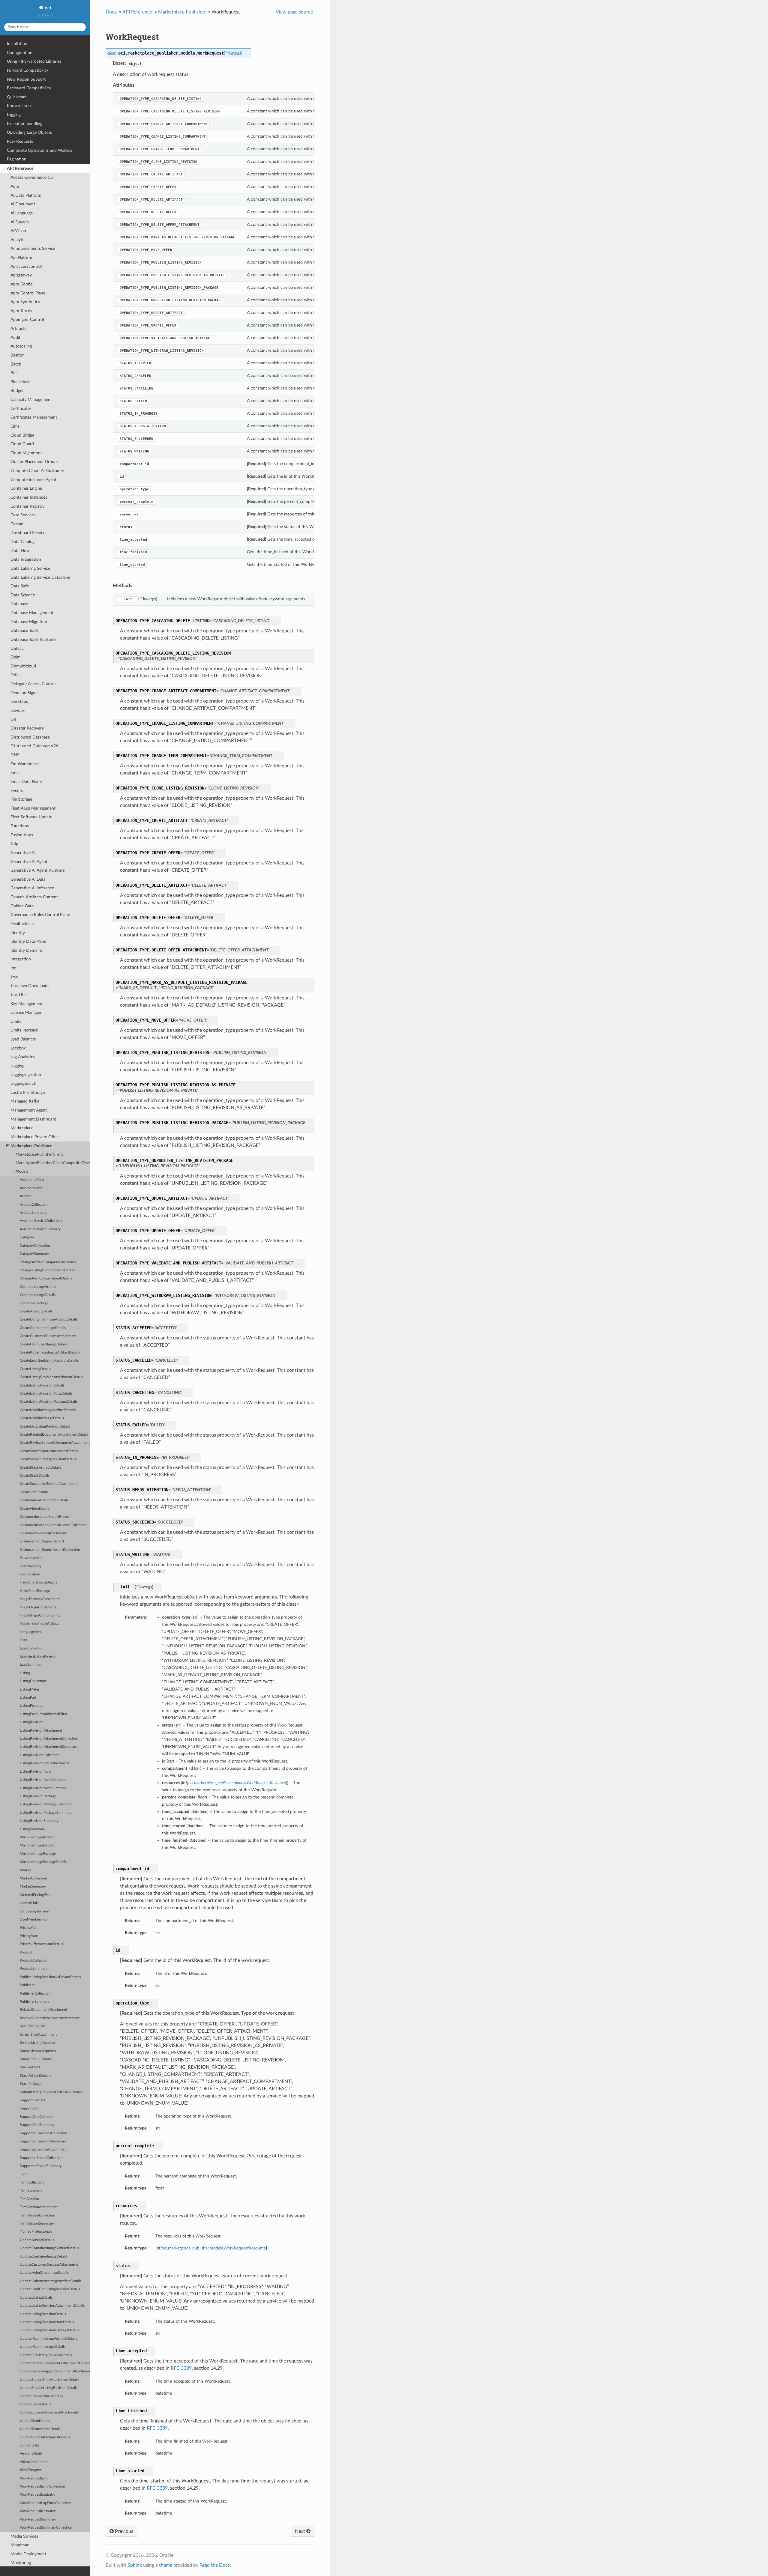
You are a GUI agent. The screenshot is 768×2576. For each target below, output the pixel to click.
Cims (15, 426)
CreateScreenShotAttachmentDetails (49, 1451)
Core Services (23, 515)
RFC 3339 (181, 2368)
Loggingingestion (26, 1075)
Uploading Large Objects (29, 132)
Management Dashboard (33, 1119)
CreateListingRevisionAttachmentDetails (51, 1377)
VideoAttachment (34, 2462)
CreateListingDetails (35, 1369)
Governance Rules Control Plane (40, 915)
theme (166, 2565)
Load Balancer (23, 1039)
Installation (17, 44)
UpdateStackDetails (35, 2404)
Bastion (18, 355)
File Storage (21, 799)
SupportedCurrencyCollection (43, 2133)
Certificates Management (34, 417)
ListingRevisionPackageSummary (46, 1813)
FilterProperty (31, 1566)
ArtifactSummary (33, 1213)
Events (17, 791)
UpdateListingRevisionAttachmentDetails (52, 2306)
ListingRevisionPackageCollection (46, 1804)
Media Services (24, 2536)
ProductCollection (34, 1961)
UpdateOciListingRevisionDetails (46, 2355)
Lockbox (18, 1048)
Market (25, 1870)
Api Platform (22, 257)
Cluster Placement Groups (34, 462)
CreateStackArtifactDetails (40, 1468)
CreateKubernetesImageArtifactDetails (50, 1352)
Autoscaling (21, 346)
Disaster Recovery (27, 728)
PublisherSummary (35, 2002)
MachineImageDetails (37, 1845)
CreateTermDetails (34, 1492)
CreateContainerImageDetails (43, 1328)
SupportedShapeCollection (41, 2158)
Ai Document (23, 204)
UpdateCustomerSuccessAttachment (49, 2265)
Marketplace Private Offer (34, 1137)
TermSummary (31, 2191)
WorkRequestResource (38, 2511)
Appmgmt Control (27, 319)
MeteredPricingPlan (35, 1895)
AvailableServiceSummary (40, 1229)
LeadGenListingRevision (39, 1657)
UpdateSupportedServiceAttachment (49, 2412)
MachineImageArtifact (37, 1837)
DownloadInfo (31, 1558)
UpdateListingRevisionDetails (43, 2314)
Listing (25, 1673)
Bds (14, 373)
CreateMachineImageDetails (42, 1418)
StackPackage (31, 2084)
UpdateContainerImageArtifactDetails (49, 2248)
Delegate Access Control (33, 684)
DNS (15, 755)
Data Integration (26, 559)
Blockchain (21, 382)
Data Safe (20, 586)
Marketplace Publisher (31, 1146)
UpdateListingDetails (36, 2298)
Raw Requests (20, 141)
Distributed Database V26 (34, 746)
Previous (123, 2531)
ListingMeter (30, 1689)
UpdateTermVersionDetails (40, 2429)
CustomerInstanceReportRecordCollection (53, 1525)
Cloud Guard (22, 444)
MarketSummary (33, 1886)
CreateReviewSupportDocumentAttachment (55, 1443)
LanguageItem (31, 1632)
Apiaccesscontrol (26, 266)
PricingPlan (29, 1928)
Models (22, 1172)
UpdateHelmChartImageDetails (44, 2273)
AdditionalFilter (32, 1180)
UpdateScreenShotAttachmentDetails (49, 2380)
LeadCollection (32, 1648)
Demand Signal (24, 693)
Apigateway (21, 275)
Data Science (23, 595)
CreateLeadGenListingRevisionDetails (49, 1361)
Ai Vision (18, 231)
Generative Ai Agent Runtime (37, 870)
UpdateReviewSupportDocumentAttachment (55, 2371)
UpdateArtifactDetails (37, 2240)
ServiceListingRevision (37, 2043)
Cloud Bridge (22, 435)
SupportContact (33, 2100)
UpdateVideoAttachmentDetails (45, 2437)
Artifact (26, 1196)
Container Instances (29, 497)
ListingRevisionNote (36, 1772)
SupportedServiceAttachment (43, 2149)
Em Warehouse (25, 764)
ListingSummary (32, 1829)
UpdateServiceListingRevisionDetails (49, 2388)
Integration (21, 959)
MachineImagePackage (38, 1854)
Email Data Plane (26, 782)
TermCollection (32, 2182)
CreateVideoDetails (35, 1509)
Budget (17, 391)
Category (27, 1237)
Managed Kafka (25, 1101)
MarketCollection (33, 1878)
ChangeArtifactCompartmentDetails (48, 1262)
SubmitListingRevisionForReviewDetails (51, 2092)
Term (24, 2174)
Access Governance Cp (32, 177)
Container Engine (26, 488)
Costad (17, 524)
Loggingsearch (23, 1084)
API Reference (20, 168)
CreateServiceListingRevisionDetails (48, 1459)
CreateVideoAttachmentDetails (44, 1500)
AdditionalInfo (31, 1188)
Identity (18, 933)
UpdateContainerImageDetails (43, 2257)
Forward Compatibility (27, 70)
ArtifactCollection (34, 1205)
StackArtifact (30, 2067)
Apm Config (21, 284)
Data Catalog (22, 542)
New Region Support (26, 79)
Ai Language (22, 213)
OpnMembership (33, 1919)
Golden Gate (22, 906)
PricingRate (29, 1936)
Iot (13, 968)
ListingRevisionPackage (38, 1796)
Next (301, 2531)
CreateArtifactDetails (36, 1311)
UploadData (29, 2445)
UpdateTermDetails (35, 2421)
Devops (18, 710)
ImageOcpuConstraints (38, 1607)
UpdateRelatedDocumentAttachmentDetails (55, 2363)
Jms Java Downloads (30, 986)
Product (26, 1952)
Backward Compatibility (29, 88)
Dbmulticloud (23, 666)
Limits (16, 1021)
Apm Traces (21, 311)
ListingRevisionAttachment (41, 1731)
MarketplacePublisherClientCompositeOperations (53, 1163)
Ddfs (15, 675)
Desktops (19, 701)
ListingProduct (31, 1706)
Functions (20, 826)
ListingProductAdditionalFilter (43, 1714)
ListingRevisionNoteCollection (44, 1780)
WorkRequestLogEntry (37, 2495)
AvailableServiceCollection (41, 1221)
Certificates (21, 409)
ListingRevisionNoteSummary (43, 1788)
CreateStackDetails (35, 1476)
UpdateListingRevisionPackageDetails (49, 2330)
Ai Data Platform (26, 195)
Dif (13, 719)
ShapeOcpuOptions (36, 2059)
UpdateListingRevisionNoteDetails (47, 2322)
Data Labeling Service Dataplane (40, 577)
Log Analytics (23, 1057)
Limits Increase (24, 1030)
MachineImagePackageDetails (43, 1862)
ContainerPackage (34, 1303)
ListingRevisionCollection (40, 1755)
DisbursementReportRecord (42, 1541)
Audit (15, 337)
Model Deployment (28, 2554)
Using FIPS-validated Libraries (34, 61)
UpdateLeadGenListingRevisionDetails (50, 2289)
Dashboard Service (28, 533)
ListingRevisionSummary (39, 1821)
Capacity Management (31, 400)
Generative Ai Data (28, 879)
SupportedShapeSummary (41, 2166)
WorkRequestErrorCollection (42, 2486)
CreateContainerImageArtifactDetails (49, 1319)
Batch (16, 364)
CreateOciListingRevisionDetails (45, 1427)
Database (19, 604)
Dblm (16, 657)
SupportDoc (30, 2108)
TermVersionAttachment (39, 2207)
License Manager (26, 1012)
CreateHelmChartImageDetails (43, 1344)
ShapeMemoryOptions (38, 2051)
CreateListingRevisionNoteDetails (46, 1394)
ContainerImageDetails (38, 1295)
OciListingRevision (34, 1911)
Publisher (27, 1985)
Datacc (17, 648)
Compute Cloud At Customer (37, 471)
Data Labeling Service (30, 568)
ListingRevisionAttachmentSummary (48, 1747)
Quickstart (16, 97)
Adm (15, 186)
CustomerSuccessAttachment (43, 1533)
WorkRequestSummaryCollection (46, 2528)
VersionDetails (31, 2454)
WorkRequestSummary (38, 2519)
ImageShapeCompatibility (40, 1615)
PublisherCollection (35, 1994)
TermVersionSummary (37, 2224)
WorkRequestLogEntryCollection (46, 2503)
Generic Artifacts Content (34, 897)
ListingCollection (33, 1681)
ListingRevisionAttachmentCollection (49, 1739)
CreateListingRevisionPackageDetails (49, 1402)
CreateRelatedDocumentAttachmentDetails (54, 1435)
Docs (111, 12)
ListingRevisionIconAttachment (44, 1763)
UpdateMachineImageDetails (43, 2347)
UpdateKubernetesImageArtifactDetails (51, 2281)
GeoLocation (30, 1574)
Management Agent (29, 1110)
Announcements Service (33, 248)
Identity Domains (27, 950)
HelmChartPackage (35, 1591)
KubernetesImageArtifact (39, 1624)
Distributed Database (30, 737)
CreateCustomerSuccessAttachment (48, 1336)
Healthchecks (23, 924)
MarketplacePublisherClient (39, 1155)
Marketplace (22, 1128)
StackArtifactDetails (35, 2076)
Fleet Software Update (31, 817)
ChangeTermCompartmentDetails (46, 1278)
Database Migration (29, 622)
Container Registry (27, 506)
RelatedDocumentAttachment (43, 2010)
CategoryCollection (35, 1246)
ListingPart (28, 1698)
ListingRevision (32, 1722)
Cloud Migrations (26, 453)
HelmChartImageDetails (38, 1582)
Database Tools (24, 630)
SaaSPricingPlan (33, 2026)
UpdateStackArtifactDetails (41, 2396)
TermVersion (29, 2199)
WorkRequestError (34, 2478)
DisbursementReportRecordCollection (50, 1550)
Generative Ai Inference (32, 888)
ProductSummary (34, 1969)
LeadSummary (31, 1665)
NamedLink (29, 1903)
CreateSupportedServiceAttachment (48, 1484)
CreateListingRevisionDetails (42, 1385)
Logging (14, 115)
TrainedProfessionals (36, 2232)
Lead (24, 1640)
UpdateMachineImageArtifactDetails (48, 2339)
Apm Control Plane (28, 293)
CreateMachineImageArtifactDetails (48, 1410)
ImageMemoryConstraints (40, 1599)
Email (15, 773)
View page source (294, 12)
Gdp (14, 844)
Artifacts (18, 328)
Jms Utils (19, 995)
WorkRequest (31, 2470)
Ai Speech (20, 222)
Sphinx (135, 2565)
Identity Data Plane (28, 941)
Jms (14, 977)
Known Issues (20, 106)
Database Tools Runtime (33, 639)
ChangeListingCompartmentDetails (47, 1270)
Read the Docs (215, 2565)
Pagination (17, 159)
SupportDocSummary (37, 2125)
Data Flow (20, 551)
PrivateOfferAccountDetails (41, 1944)
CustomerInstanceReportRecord (45, 1517)
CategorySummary (34, 1254)
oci (47, 8)
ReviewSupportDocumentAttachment (50, 2018)
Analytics (19, 240)
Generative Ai (23, 853)
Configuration (20, 53)
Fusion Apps (22, 835)
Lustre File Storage (28, 1092)
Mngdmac (20, 2545)
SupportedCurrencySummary (43, 2141)
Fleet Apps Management (33, 808)
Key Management (27, 1004)
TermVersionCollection (37, 2215)
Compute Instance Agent (33, 480)
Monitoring (21, 2563)
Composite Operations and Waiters (39, 150)
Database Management (32, 613)
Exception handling (25, 124)
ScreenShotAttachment (38, 2035)
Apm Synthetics (25, 302)
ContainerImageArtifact (38, 1287)
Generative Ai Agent (29, 862)
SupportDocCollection (38, 2117)
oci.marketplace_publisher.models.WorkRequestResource (214, 2248)
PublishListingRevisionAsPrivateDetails (50, 1977)
